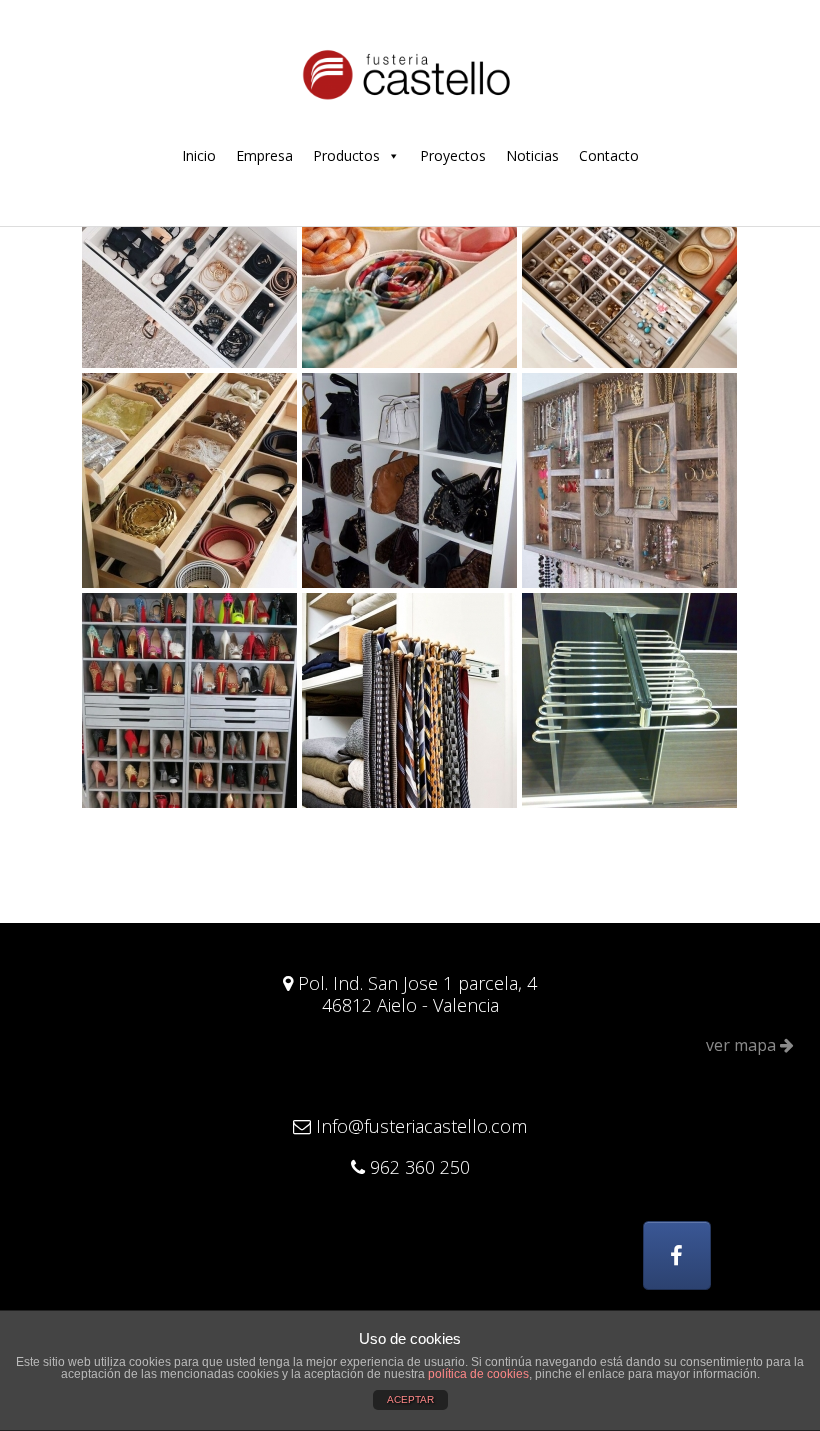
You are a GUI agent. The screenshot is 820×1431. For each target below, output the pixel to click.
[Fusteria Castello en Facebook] (677, 1255)
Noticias (532, 155)
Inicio (199, 155)
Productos (346, 155)
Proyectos (453, 155)
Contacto (609, 155)
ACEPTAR (410, 1399)
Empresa (264, 155)
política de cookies (478, 1374)
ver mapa (743, 1045)
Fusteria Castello (410, 73)
